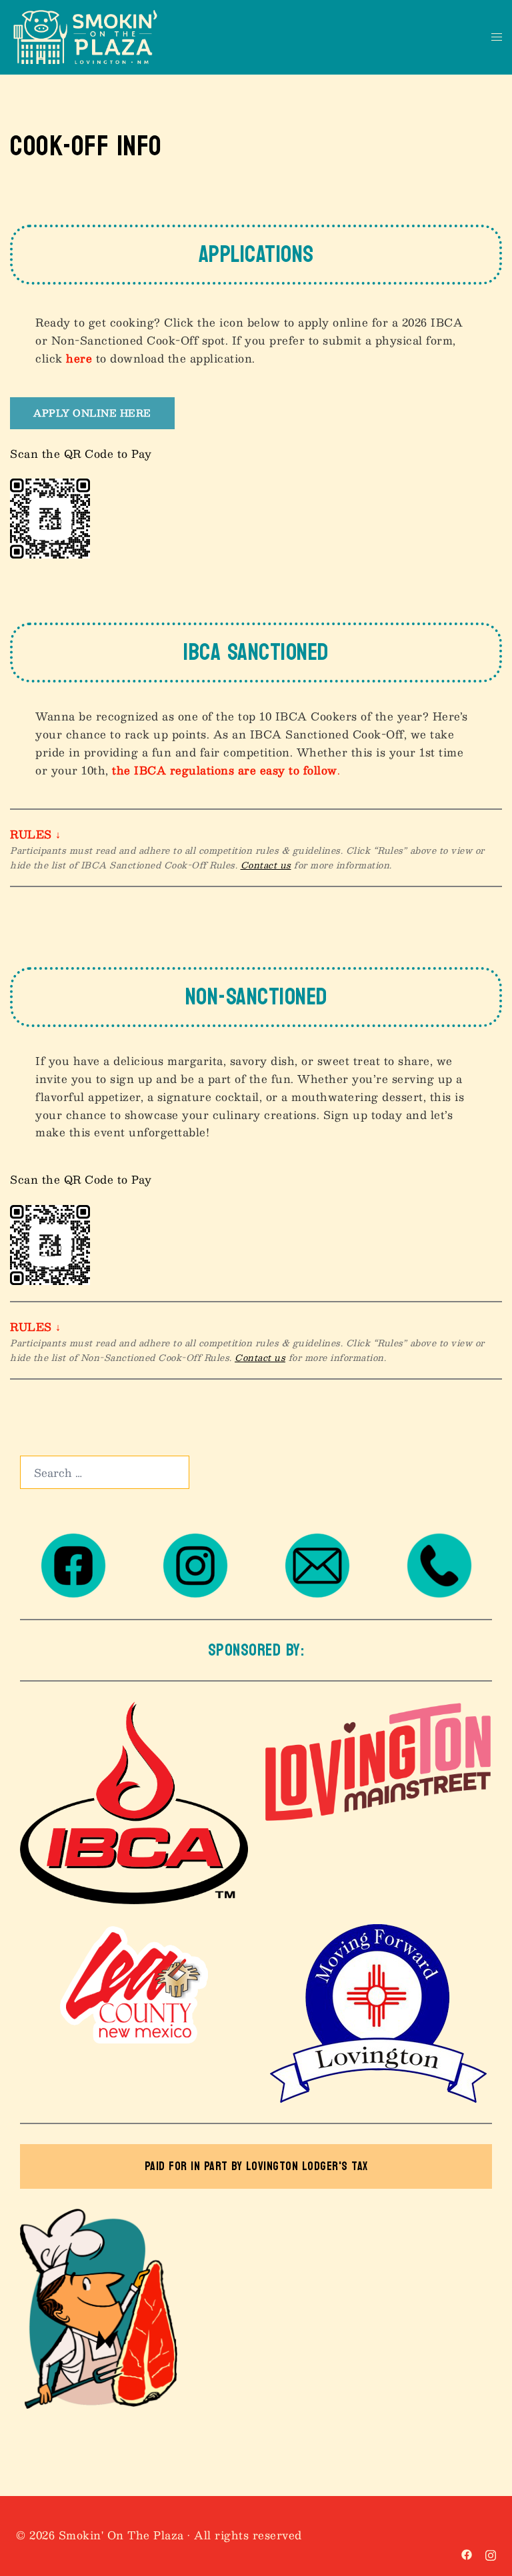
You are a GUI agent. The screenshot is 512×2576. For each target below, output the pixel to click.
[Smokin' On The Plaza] (85, 36)
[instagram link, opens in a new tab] (491, 2553)
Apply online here (92, 413)
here (79, 358)
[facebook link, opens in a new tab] (467, 2553)
